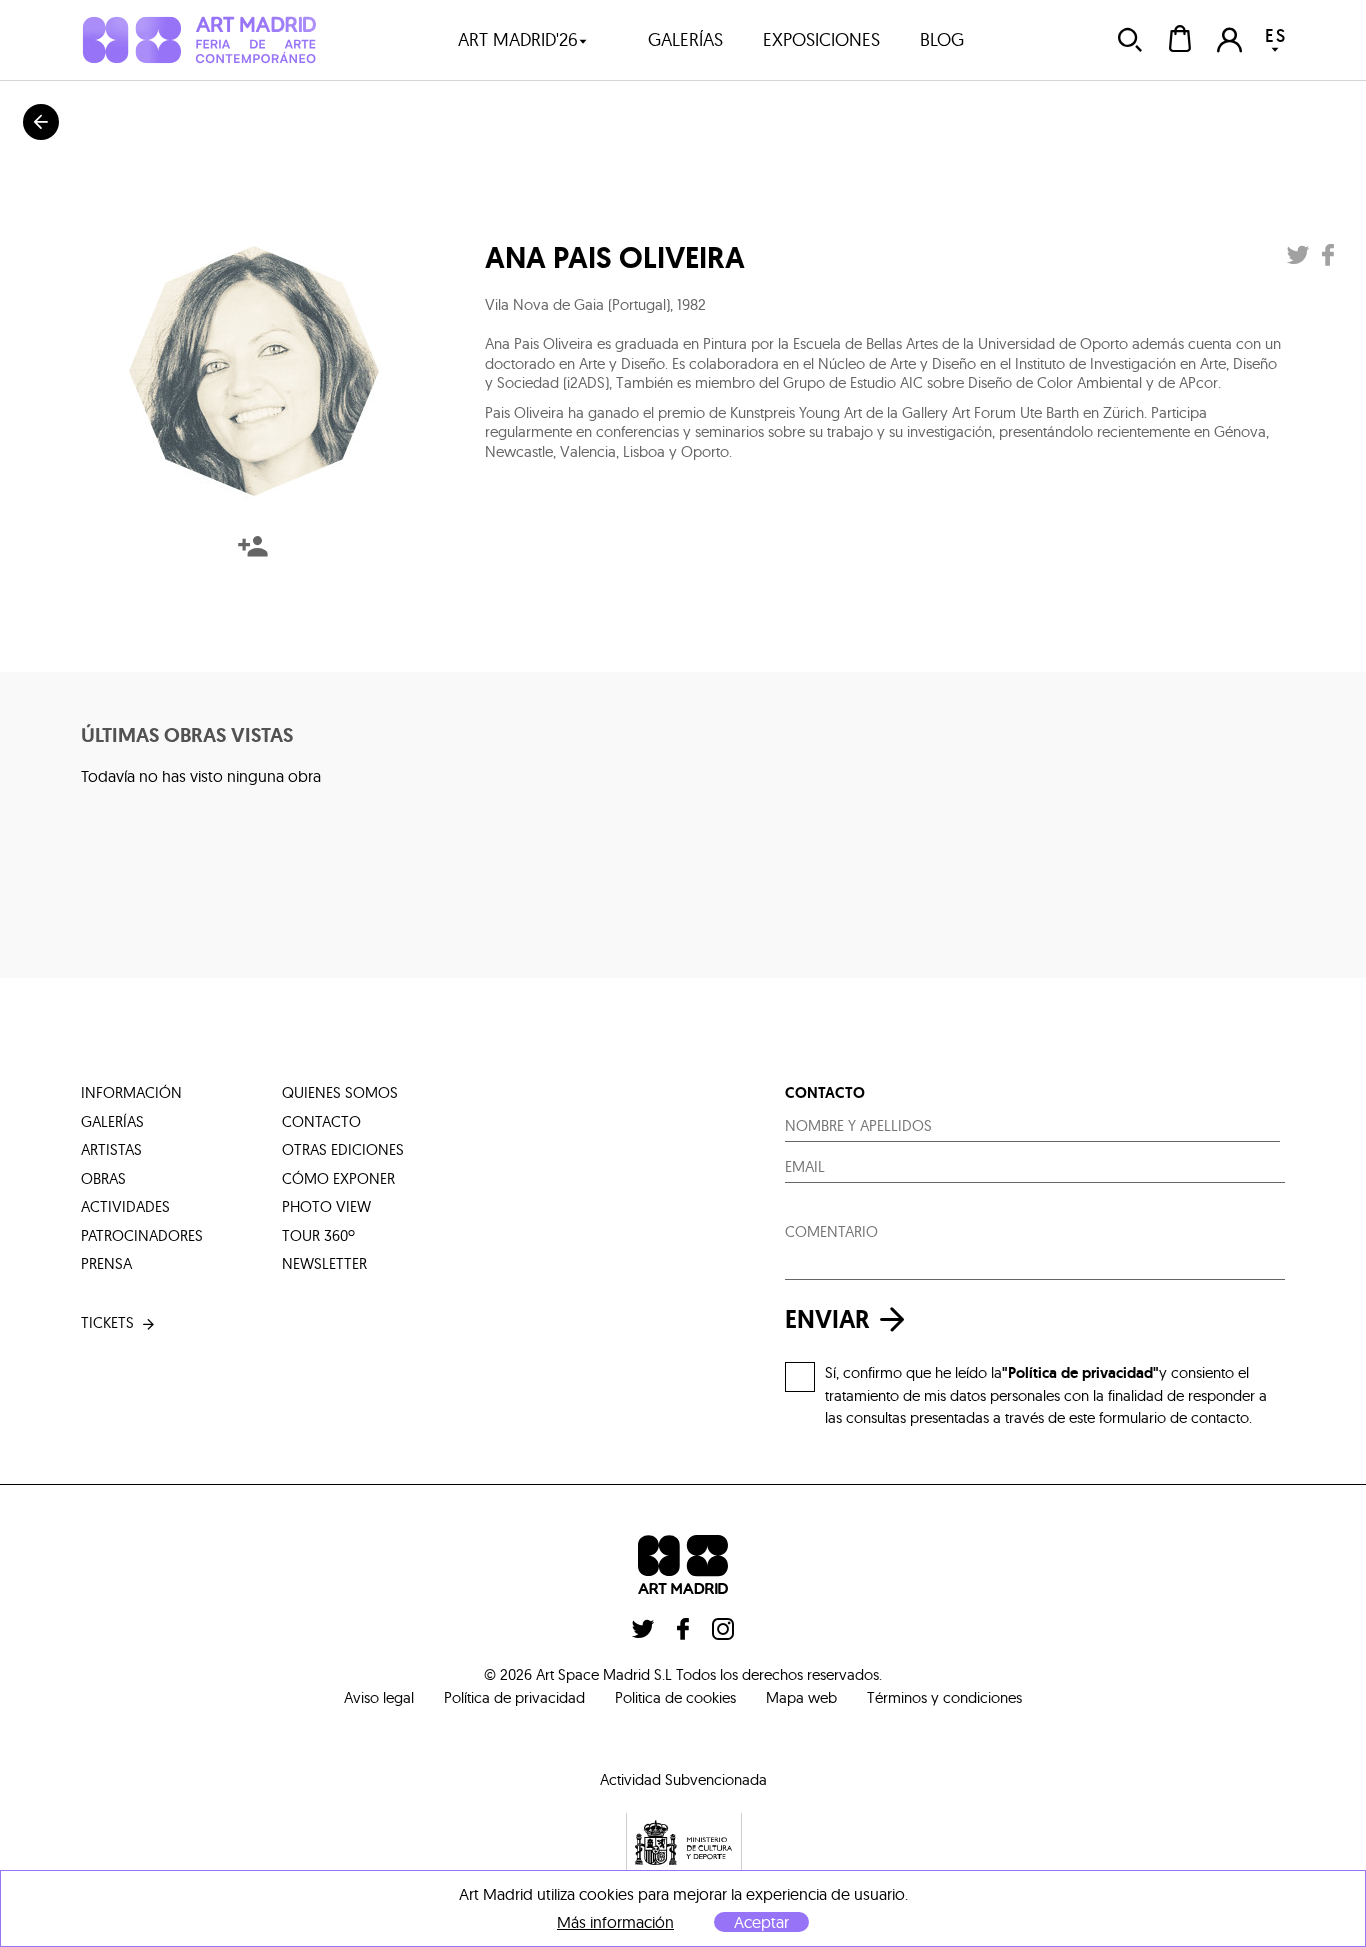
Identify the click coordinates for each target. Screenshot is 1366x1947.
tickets (107, 1322)
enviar (827, 1319)
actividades (125, 1206)
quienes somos (340, 1092)
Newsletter (324, 1263)
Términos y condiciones (944, 1697)
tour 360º (318, 1235)
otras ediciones (343, 1149)
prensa (106, 1263)
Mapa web (801, 1697)
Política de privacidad (514, 1697)
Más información (615, 1922)
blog (942, 39)
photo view (326, 1206)
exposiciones (821, 39)
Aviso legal (379, 1697)
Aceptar (761, 1922)
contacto (321, 1121)
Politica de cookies (675, 1697)
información (131, 1092)
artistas (111, 1149)
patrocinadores (142, 1235)
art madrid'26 (518, 39)
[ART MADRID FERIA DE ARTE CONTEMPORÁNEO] (198, 39)
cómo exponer (338, 1178)
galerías (685, 39)
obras (103, 1178)
